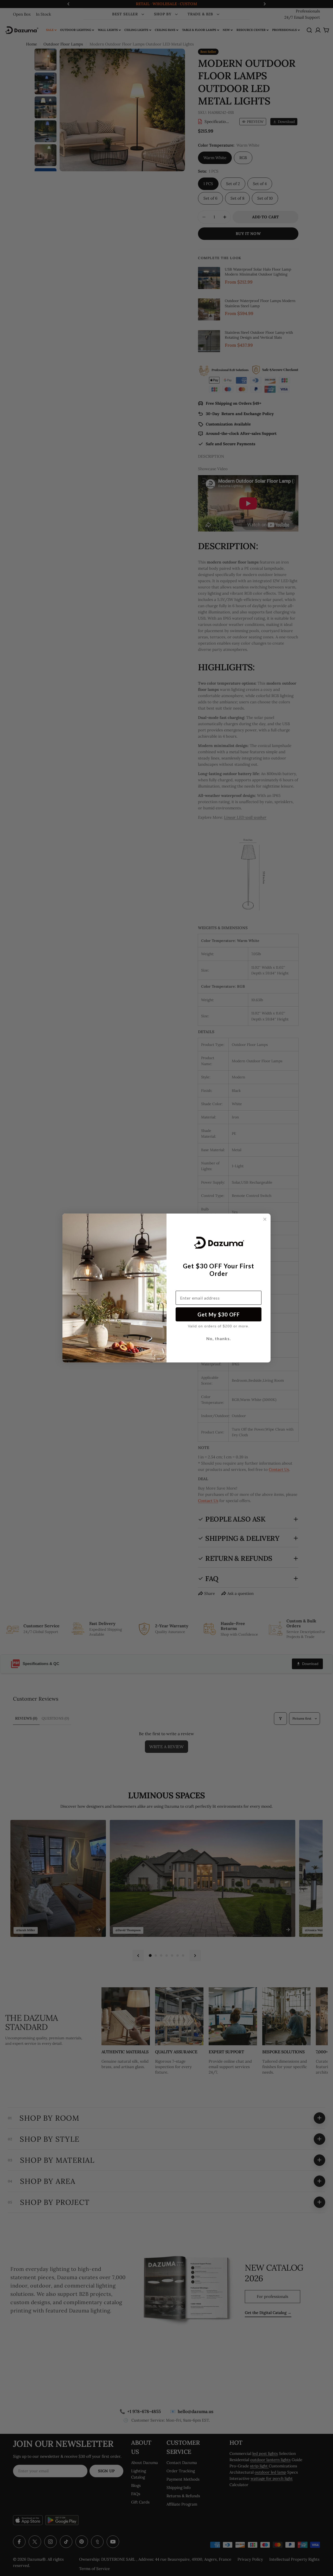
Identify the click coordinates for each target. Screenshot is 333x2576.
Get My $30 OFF (219, 1314)
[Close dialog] (265, 1219)
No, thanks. (219, 1338)
